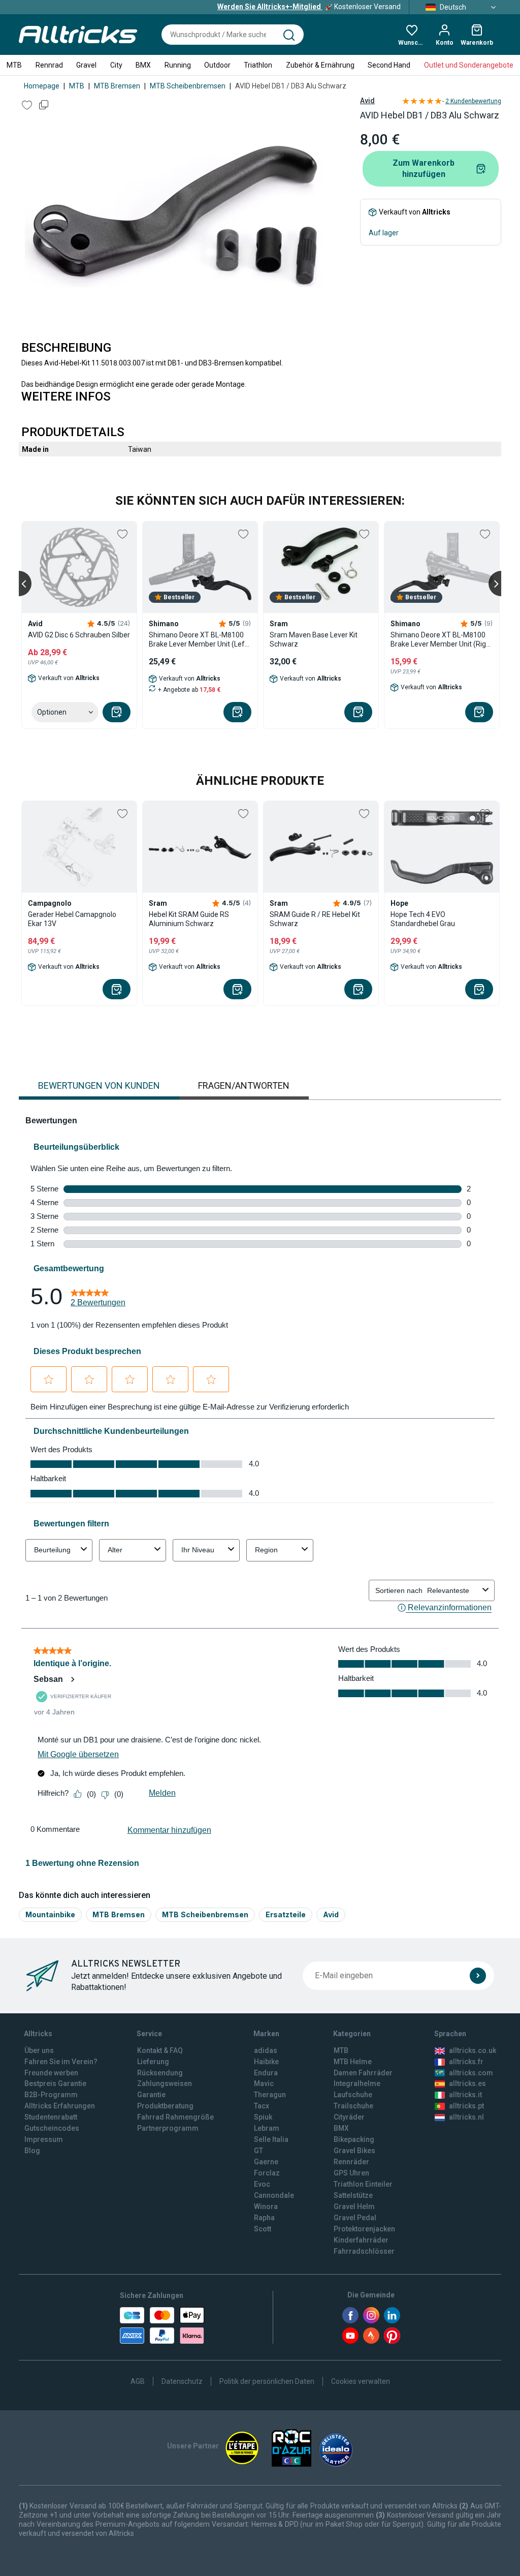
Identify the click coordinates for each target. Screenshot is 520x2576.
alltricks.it (465, 2095)
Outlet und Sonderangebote (469, 65)
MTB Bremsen (117, 86)
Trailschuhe (353, 2106)
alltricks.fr (466, 2062)
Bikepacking (354, 2139)
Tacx (262, 2106)
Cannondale (274, 2195)
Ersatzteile (286, 1914)
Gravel (86, 65)
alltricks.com (471, 2073)
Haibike (266, 2062)
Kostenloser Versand (309, 7)
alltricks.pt (466, 2106)
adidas (266, 2050)
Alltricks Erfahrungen (60, 2106)
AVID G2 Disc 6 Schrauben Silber (79, 635)
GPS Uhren (351, 2173)
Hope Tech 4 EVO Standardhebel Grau (423, 919)
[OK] (478, 1976)
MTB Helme (353, 2062)
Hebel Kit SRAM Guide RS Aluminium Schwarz (189, 919)
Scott (263, 2229)
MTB (14, 65)
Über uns (39, 2050)
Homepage (42, 86)
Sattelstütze (353, 2195)
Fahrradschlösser (364, 2251)
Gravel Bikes (354, 2151)
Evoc (262, 2184)
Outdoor (217, 65)
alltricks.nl (466, 2117)
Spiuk (263, 2117)
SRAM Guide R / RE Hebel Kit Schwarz (315, 919)
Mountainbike (50, 1914)
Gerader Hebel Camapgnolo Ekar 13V (72, 919)
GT (258, 2151)
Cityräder (349, 2117)
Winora (266, 2206)
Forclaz (267, 2173)
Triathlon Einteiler (363, 2184)
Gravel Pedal (355, 2218)
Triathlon (258, 65)
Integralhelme (357, 2083)
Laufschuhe (353, 2095)
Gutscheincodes (52, 2128)
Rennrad (49, 65)
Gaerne (266, 2162)
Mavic (264, 2083)
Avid (367, 101)
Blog (32, 2151)
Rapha (264, 2218)
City (116, 65)
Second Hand (389, 65)
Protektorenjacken (364, 2229)
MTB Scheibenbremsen (188, 86)
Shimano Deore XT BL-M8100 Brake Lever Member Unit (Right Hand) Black (442, 640)
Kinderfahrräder (361, 2240)
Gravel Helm (354, 2206)
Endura (266, 2073)
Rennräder (351, 2162)
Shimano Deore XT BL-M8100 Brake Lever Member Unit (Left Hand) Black (198, 640)
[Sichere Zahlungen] (162, 2325)
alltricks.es (467, 2083)
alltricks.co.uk (473, 2050)
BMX (143, 65)
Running (178, 65)
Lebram (267, 2128)
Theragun (270, 2095)
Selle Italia (271, 2139)
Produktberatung (165, 2106)
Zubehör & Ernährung (320, 65)
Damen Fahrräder (363, 2073)
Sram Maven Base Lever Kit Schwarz (314, 639)
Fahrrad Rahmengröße (175, 2117)
